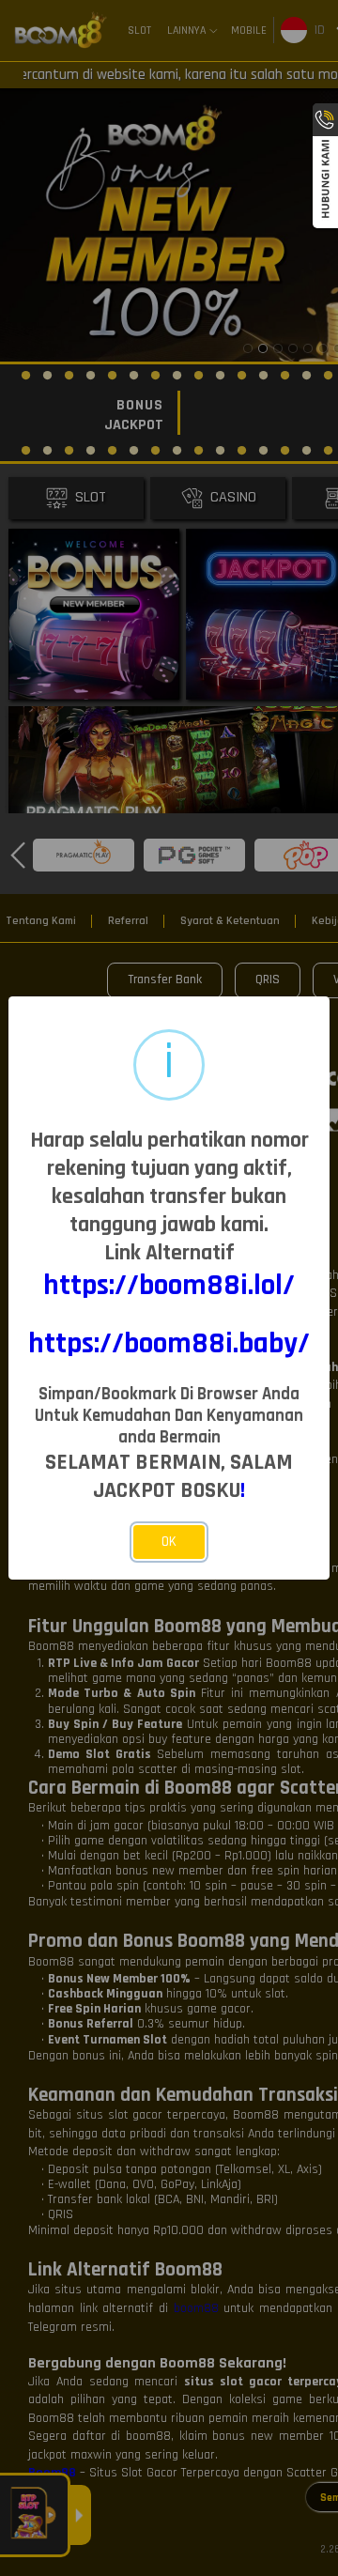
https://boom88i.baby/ (169, 1344)
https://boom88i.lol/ (169, 1286)
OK (169, 1542)
